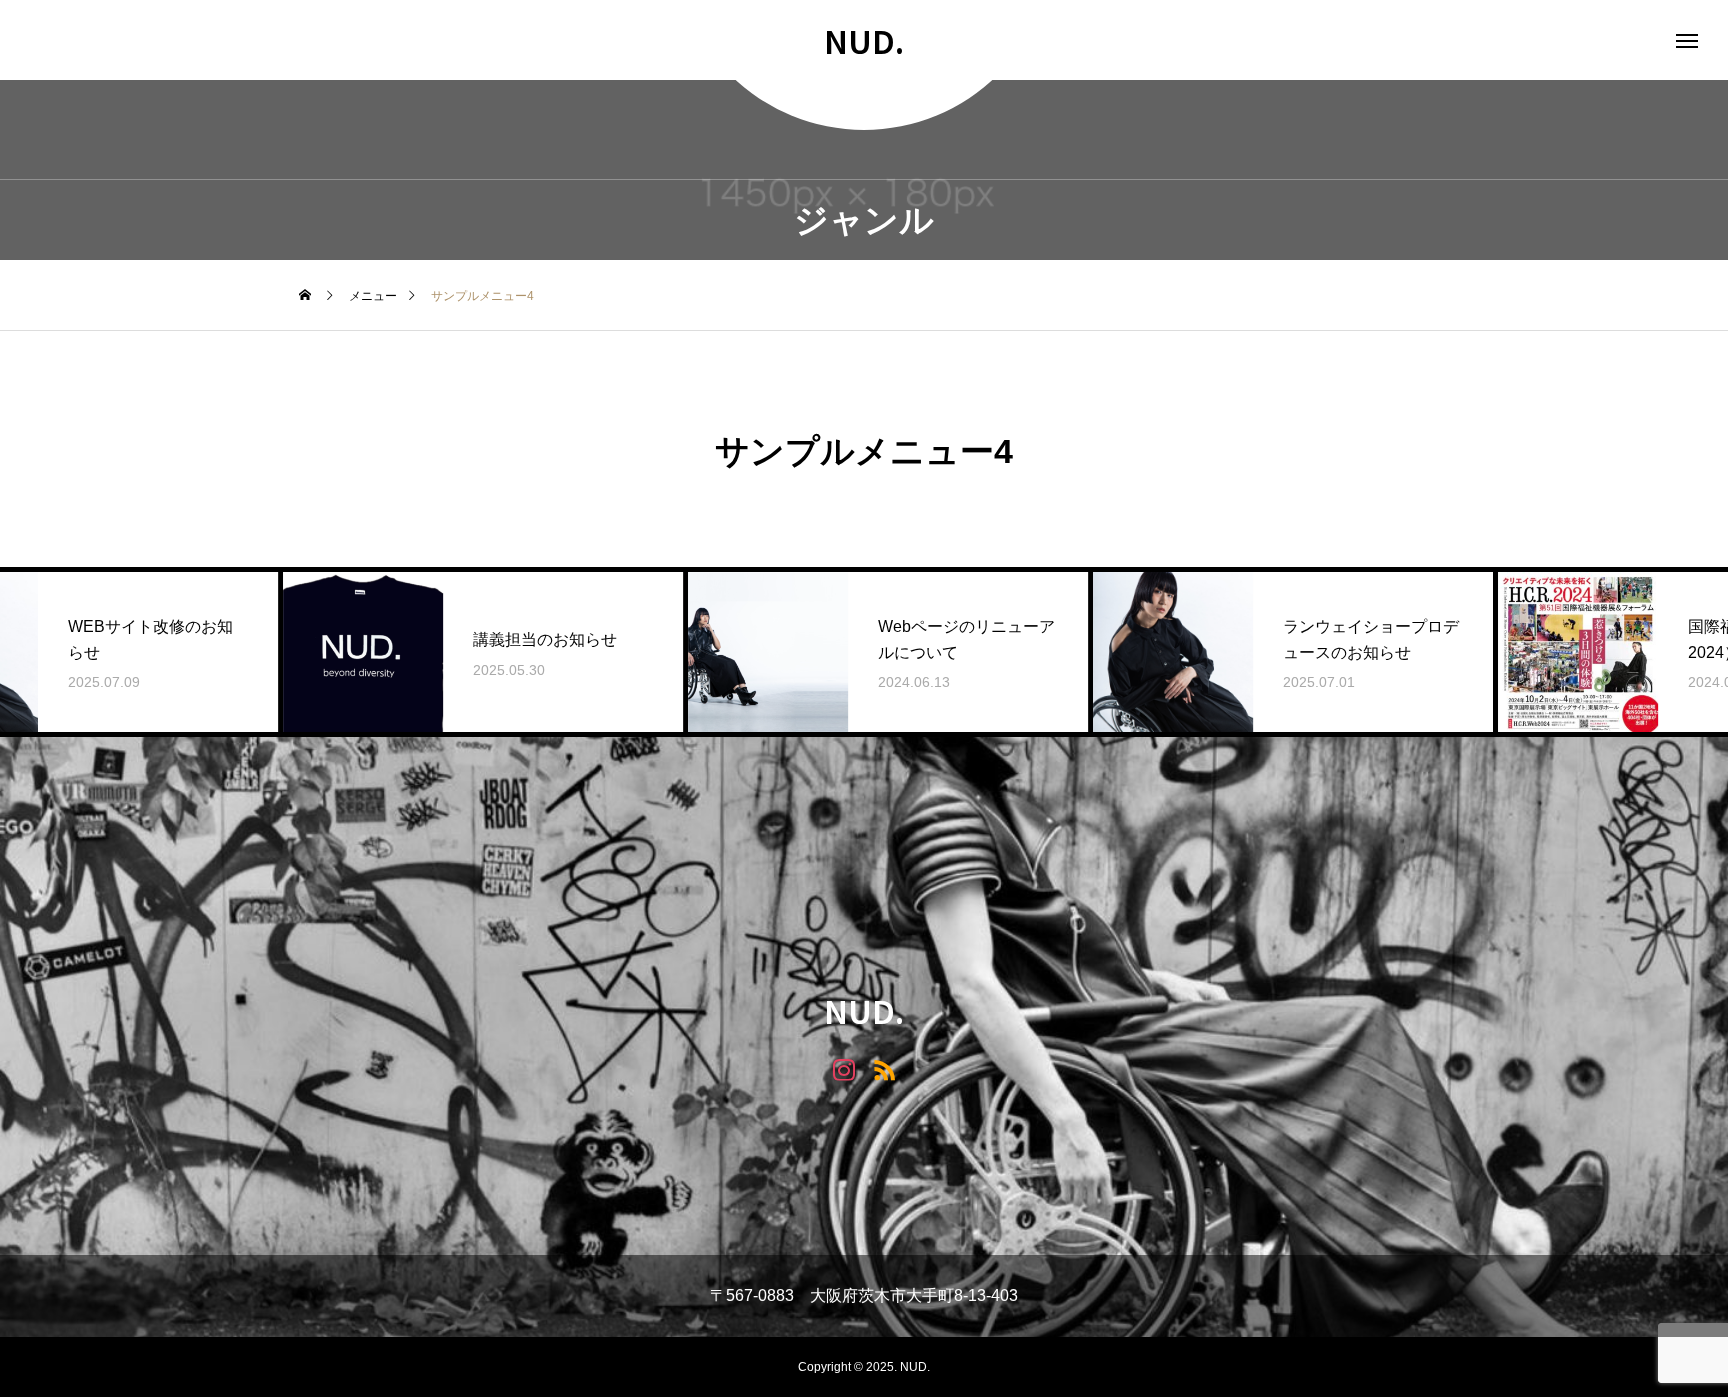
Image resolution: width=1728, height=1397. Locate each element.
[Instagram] (843, 1068)
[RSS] (884, 1068)
